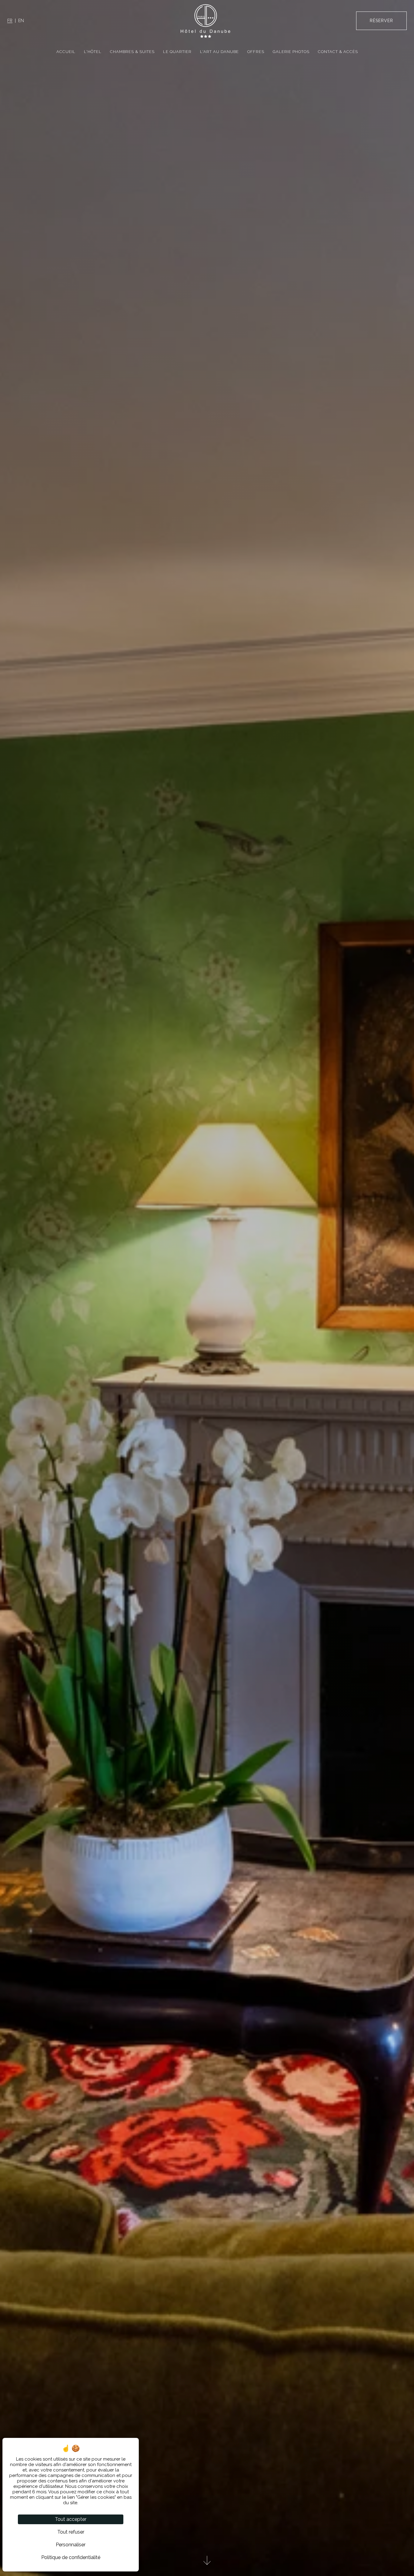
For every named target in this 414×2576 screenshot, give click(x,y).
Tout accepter (71, 2519)
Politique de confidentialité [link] (71, 2557)
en (21, 21)
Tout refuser (71, 2532)
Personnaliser (71, 2545)
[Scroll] (207, 2563)
